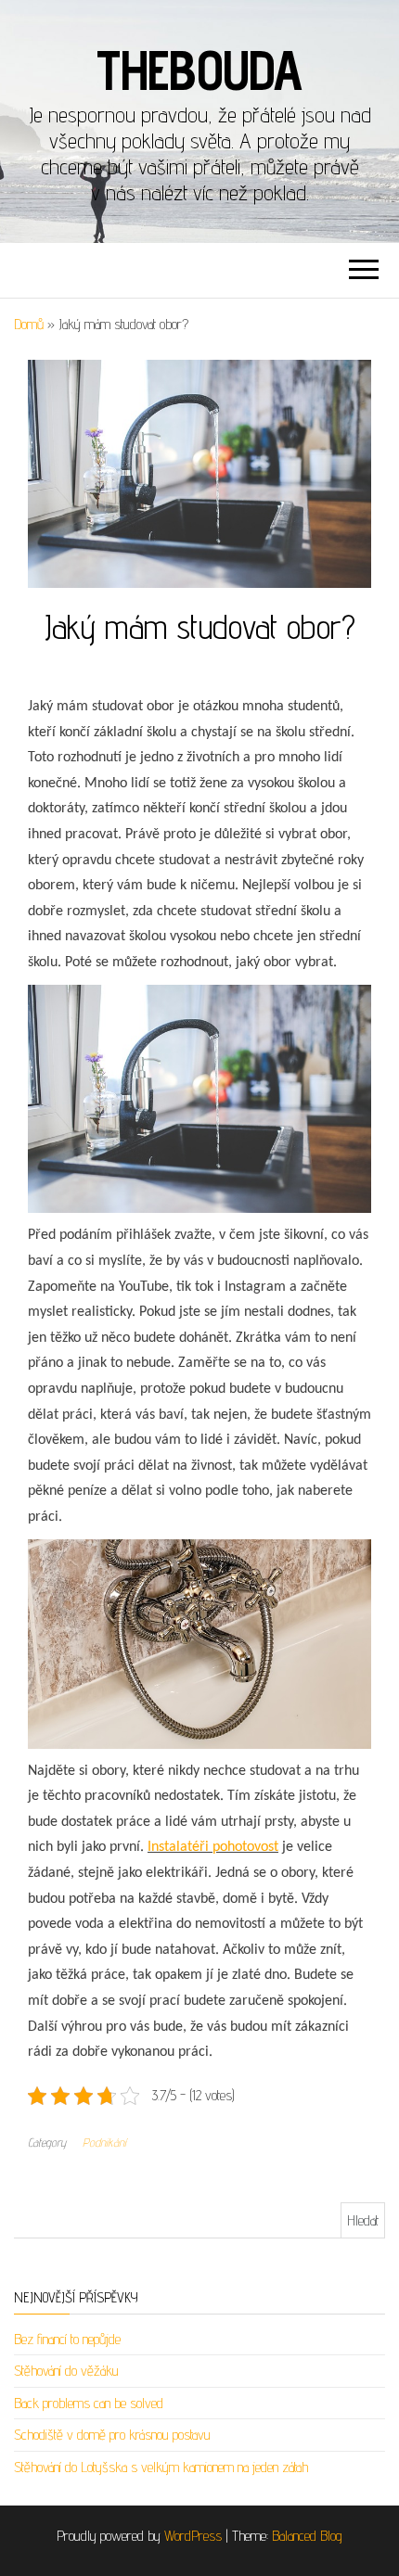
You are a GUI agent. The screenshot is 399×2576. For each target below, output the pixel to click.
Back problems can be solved (89, 2403)
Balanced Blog (307, 2536)
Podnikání (104, 2142)
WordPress (193, 2536)
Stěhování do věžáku (66, 2371)
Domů (29, 324)
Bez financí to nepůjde (67, 2339)
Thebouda (199, 70)
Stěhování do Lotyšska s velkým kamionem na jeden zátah (161, 2467)
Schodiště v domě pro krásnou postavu (112, 2435)
